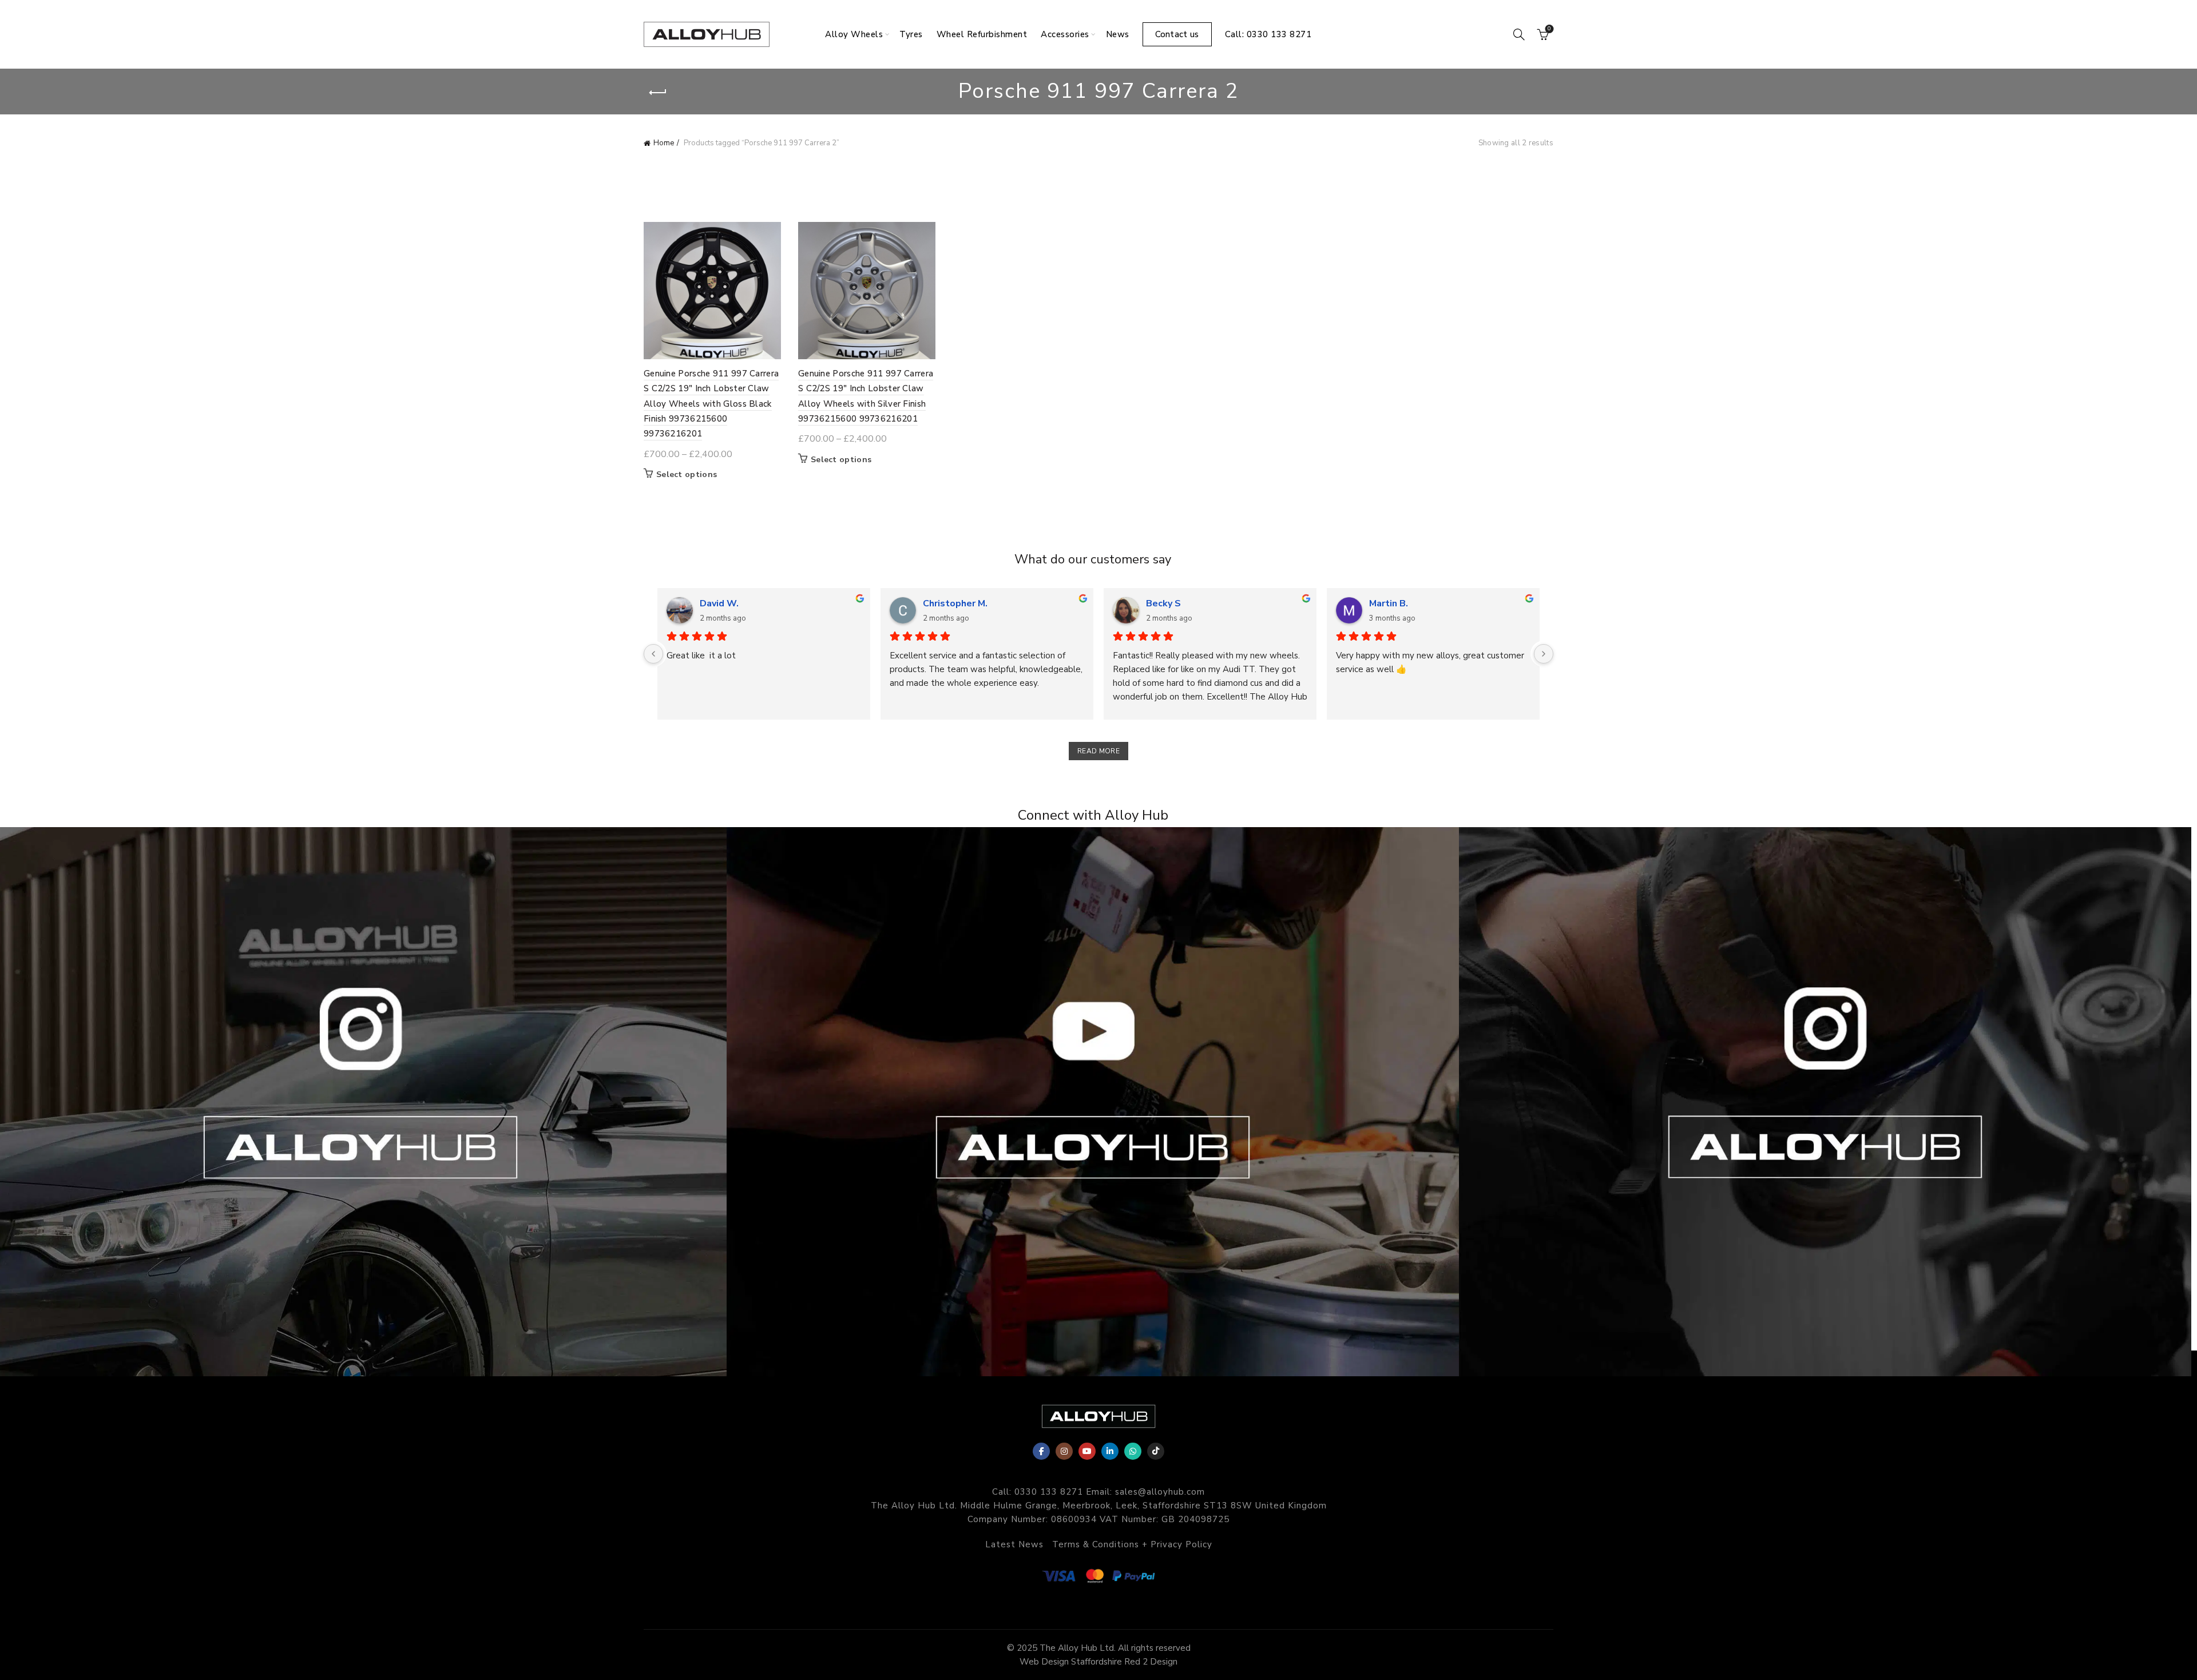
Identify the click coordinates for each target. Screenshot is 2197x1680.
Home (664, 143)
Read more (1098, 751)
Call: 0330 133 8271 (1268, 34)
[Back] (658, 93)
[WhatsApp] (1133, 1451)
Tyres (911, 34)
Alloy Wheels (854, 34)
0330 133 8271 (1049, 1492)
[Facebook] (1041, 1451)
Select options (687, 475)
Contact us (1177, 34)
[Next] (1544, 654)
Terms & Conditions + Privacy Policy (1132, 1544)
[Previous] (653, 654)
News (1118, 34)
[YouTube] (1087, 1451)
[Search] (1519, 34)
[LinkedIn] (1110, 1451)
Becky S (1163, 603)
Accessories (1065, 34)
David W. (719, 603)
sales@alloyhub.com (1160, 1492)
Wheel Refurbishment (982, 34)
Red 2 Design (1151, 1662)
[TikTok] (1156, 1451)
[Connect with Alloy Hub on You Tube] (1098, 1102)
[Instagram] (1064, 1451)
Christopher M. (955, 603)
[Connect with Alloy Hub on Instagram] (366, 1102)
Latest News (1014, 1544)
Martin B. (1389, 603)
